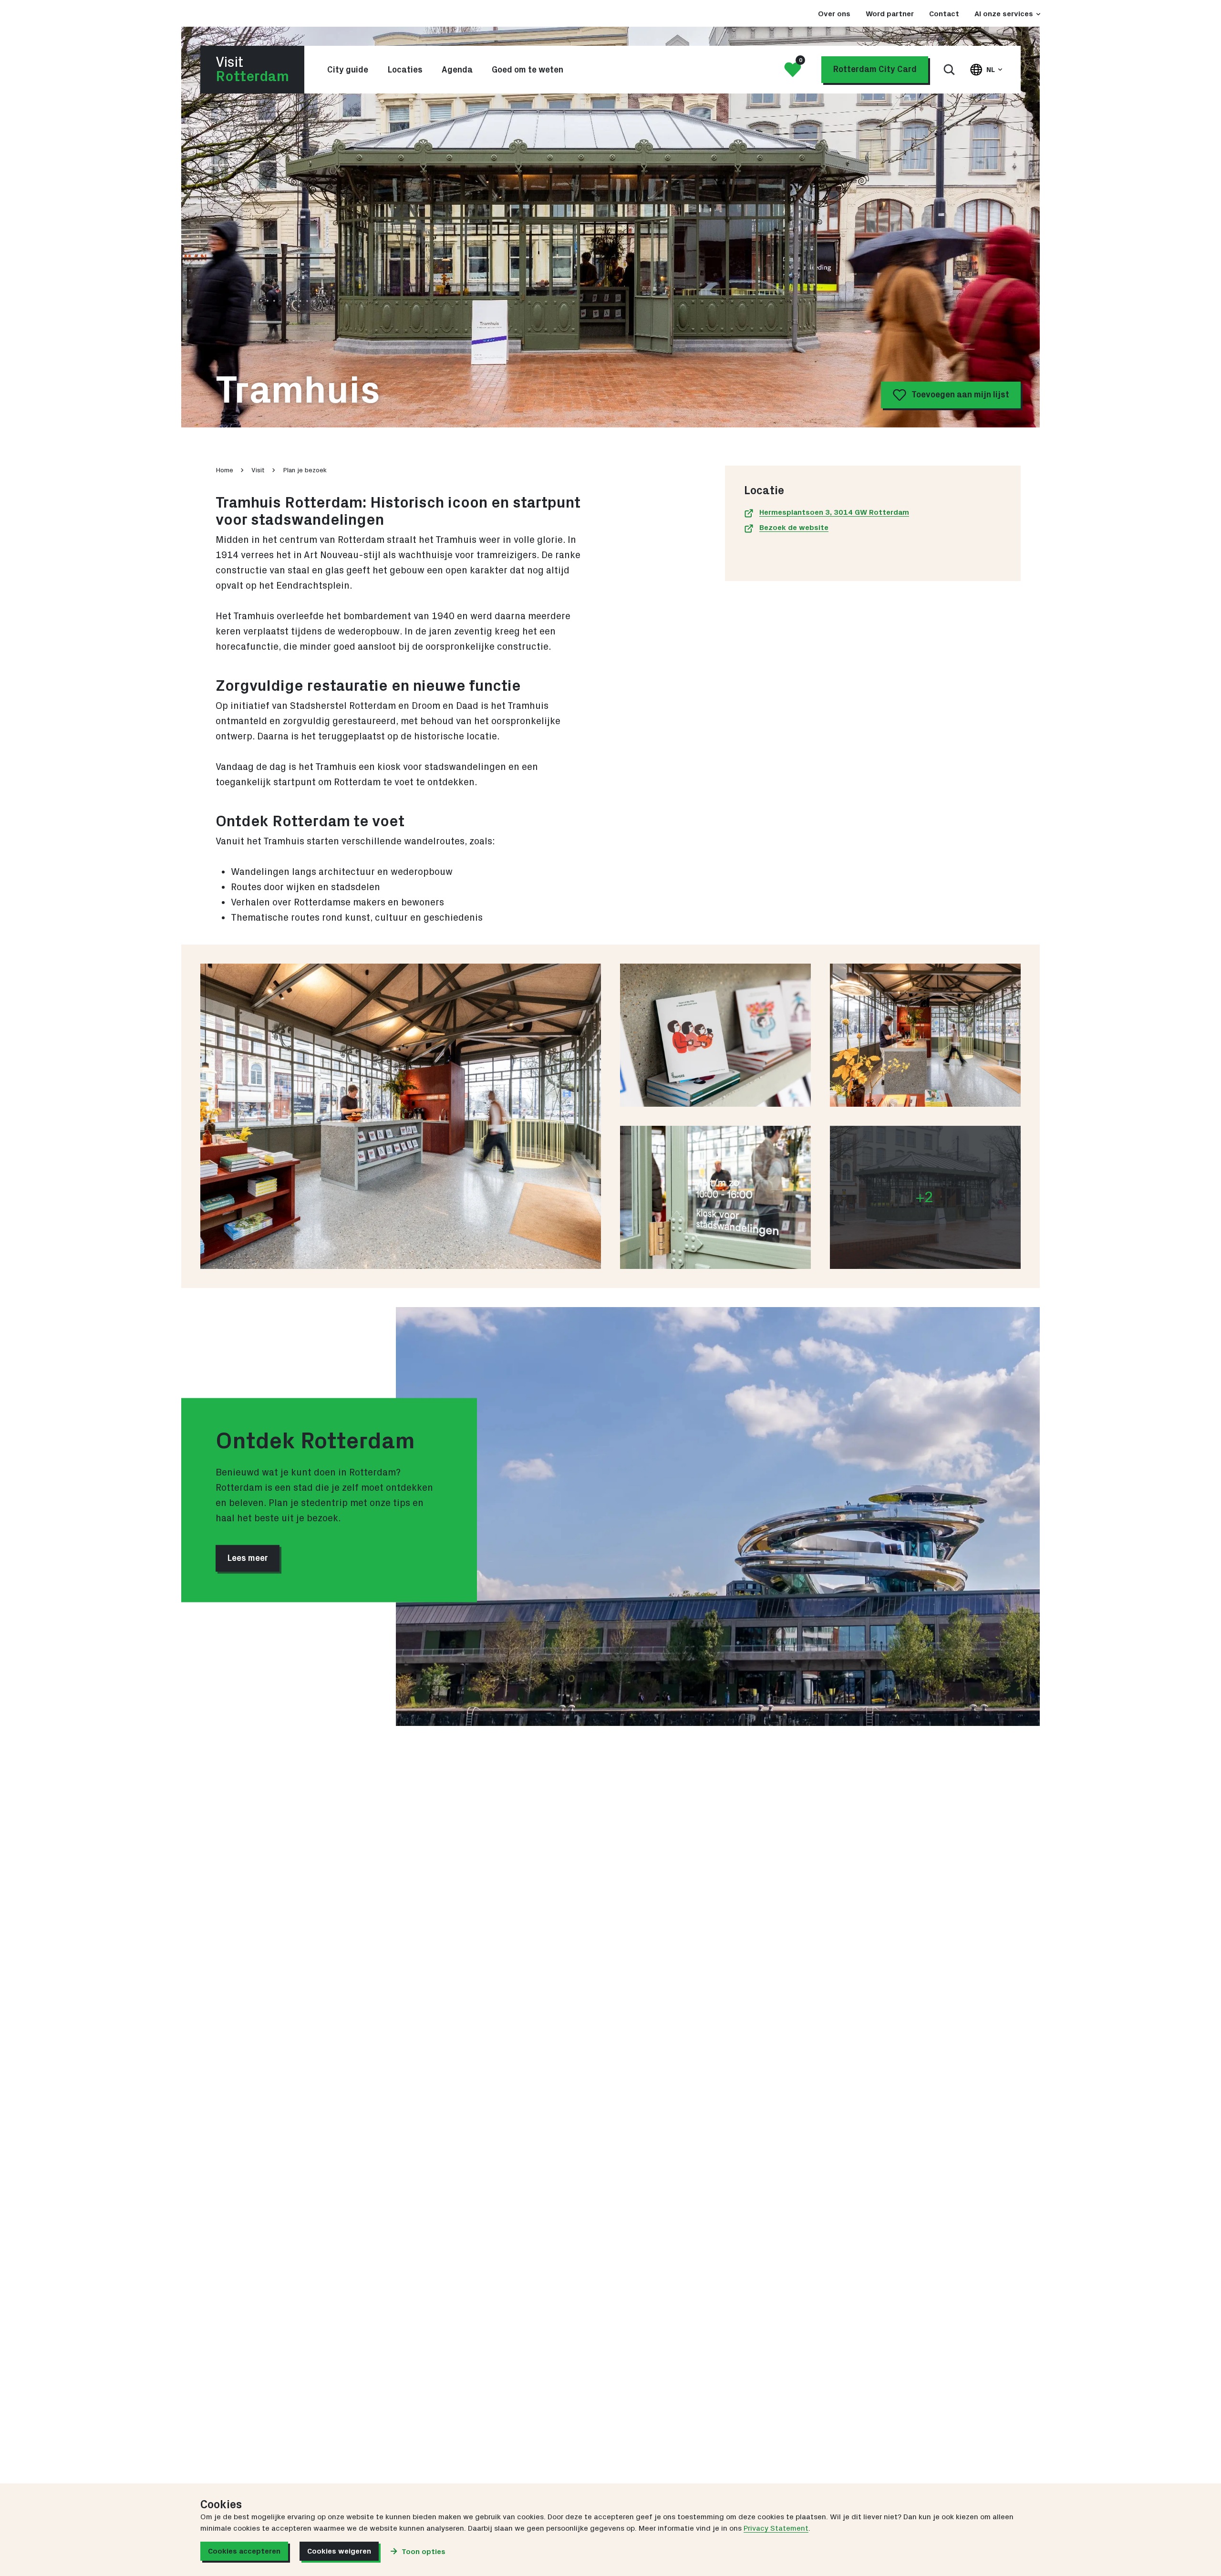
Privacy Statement (776, 2528)
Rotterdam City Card (875, 70)
